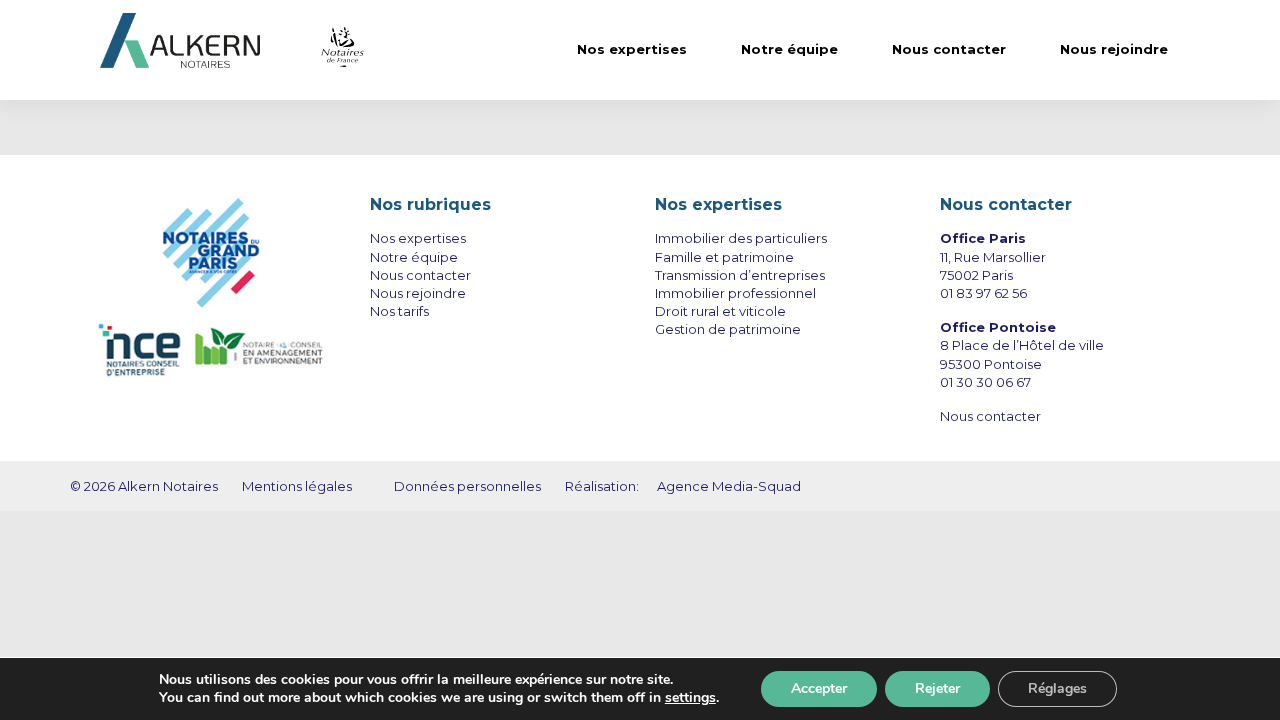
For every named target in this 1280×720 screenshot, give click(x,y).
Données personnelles (467, 486)
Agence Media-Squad (729, 486)
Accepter (819, 688)
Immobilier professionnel (735, 293)
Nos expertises (632, 49)
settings (690, 698)
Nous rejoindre (1114, 49)
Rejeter (937, 688)
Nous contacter (949, 49)
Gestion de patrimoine (728, 329)
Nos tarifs (399, 311)
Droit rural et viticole (720, 311)
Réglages (1057, 688)
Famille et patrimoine (724, 257)
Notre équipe (789, 49)
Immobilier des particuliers (741, 238)
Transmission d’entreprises (740, 275)
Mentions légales (298, 486)
